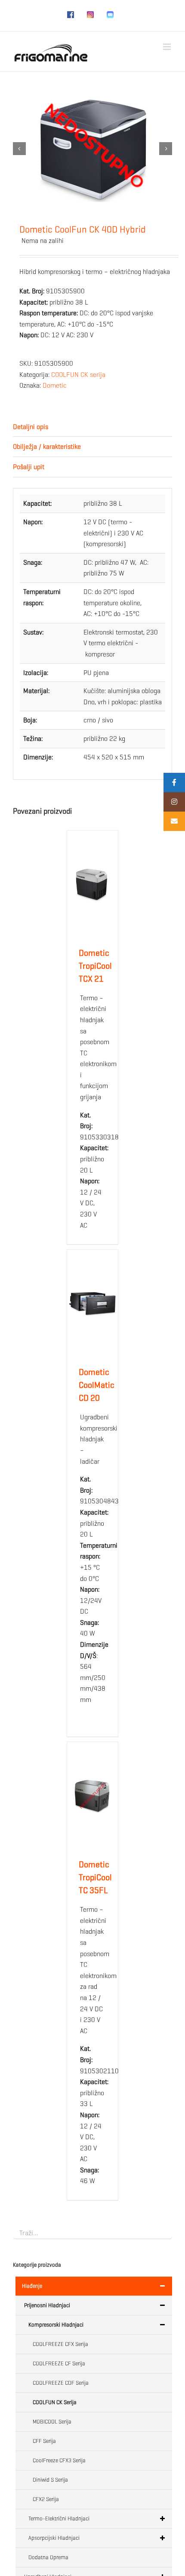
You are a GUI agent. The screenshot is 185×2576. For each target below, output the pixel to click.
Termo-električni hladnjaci (59, 2518)
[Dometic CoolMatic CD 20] (92, 1304)
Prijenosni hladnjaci (47, 2305)
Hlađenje (32, 2286)
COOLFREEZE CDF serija (61, 2383)
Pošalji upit (29, 467)
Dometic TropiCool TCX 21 (95, 966)
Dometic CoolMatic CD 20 (97, 1385)
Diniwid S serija (50, 2480)
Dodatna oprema (48, 2557)
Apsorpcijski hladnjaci (54, 2538)
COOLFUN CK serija (78, 375)
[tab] (92, 427)
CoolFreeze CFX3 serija (59, 2460)
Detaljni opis (31, 427)
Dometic (55, 385)
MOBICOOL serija (52, 2422)
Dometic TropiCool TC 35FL (95, 1878)
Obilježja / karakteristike (47, 446)
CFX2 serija (46, 2499)
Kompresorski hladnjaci (56, 2325)
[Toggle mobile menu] (168, 47)
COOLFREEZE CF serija (59, 2363)
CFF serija (44, 2441)
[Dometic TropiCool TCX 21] (92, 884)
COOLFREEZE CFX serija (60, 2344)
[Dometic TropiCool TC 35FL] (92, 1796)
